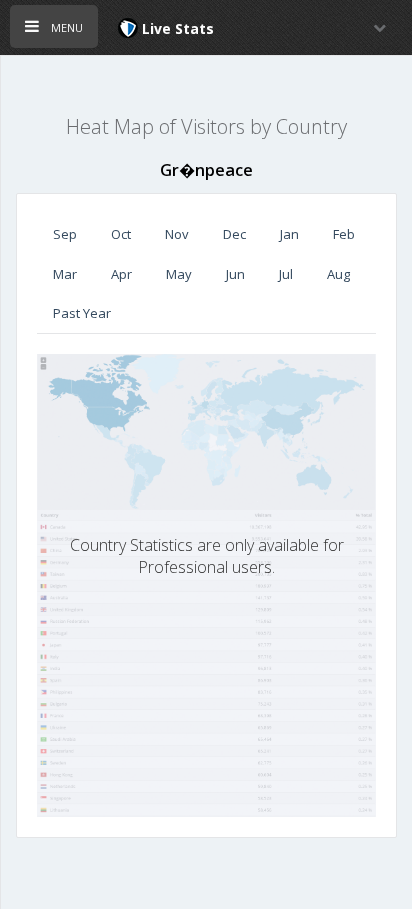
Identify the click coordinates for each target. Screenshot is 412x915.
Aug (338, 274)
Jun (235, 274)
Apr (121, 274)
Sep (65, 234)
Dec (234, 234)
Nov (177, 234)
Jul (286, 274)
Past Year (82, 313)
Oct (121, 234)
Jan (289, 234)
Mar (65, 274)
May (179, 274)
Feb (344, 234)
